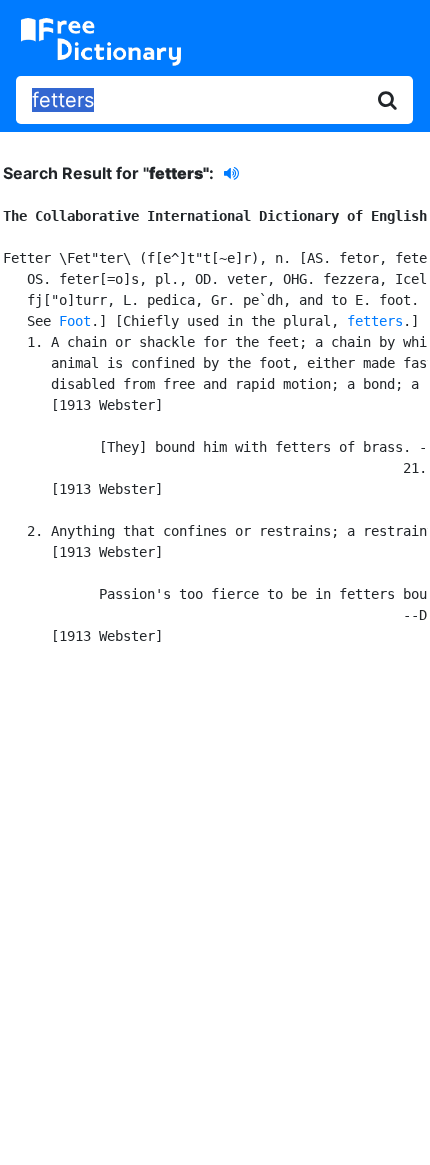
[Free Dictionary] (101, 42)
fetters (375, 321)
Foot (75, 321)
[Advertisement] (215, 902)
